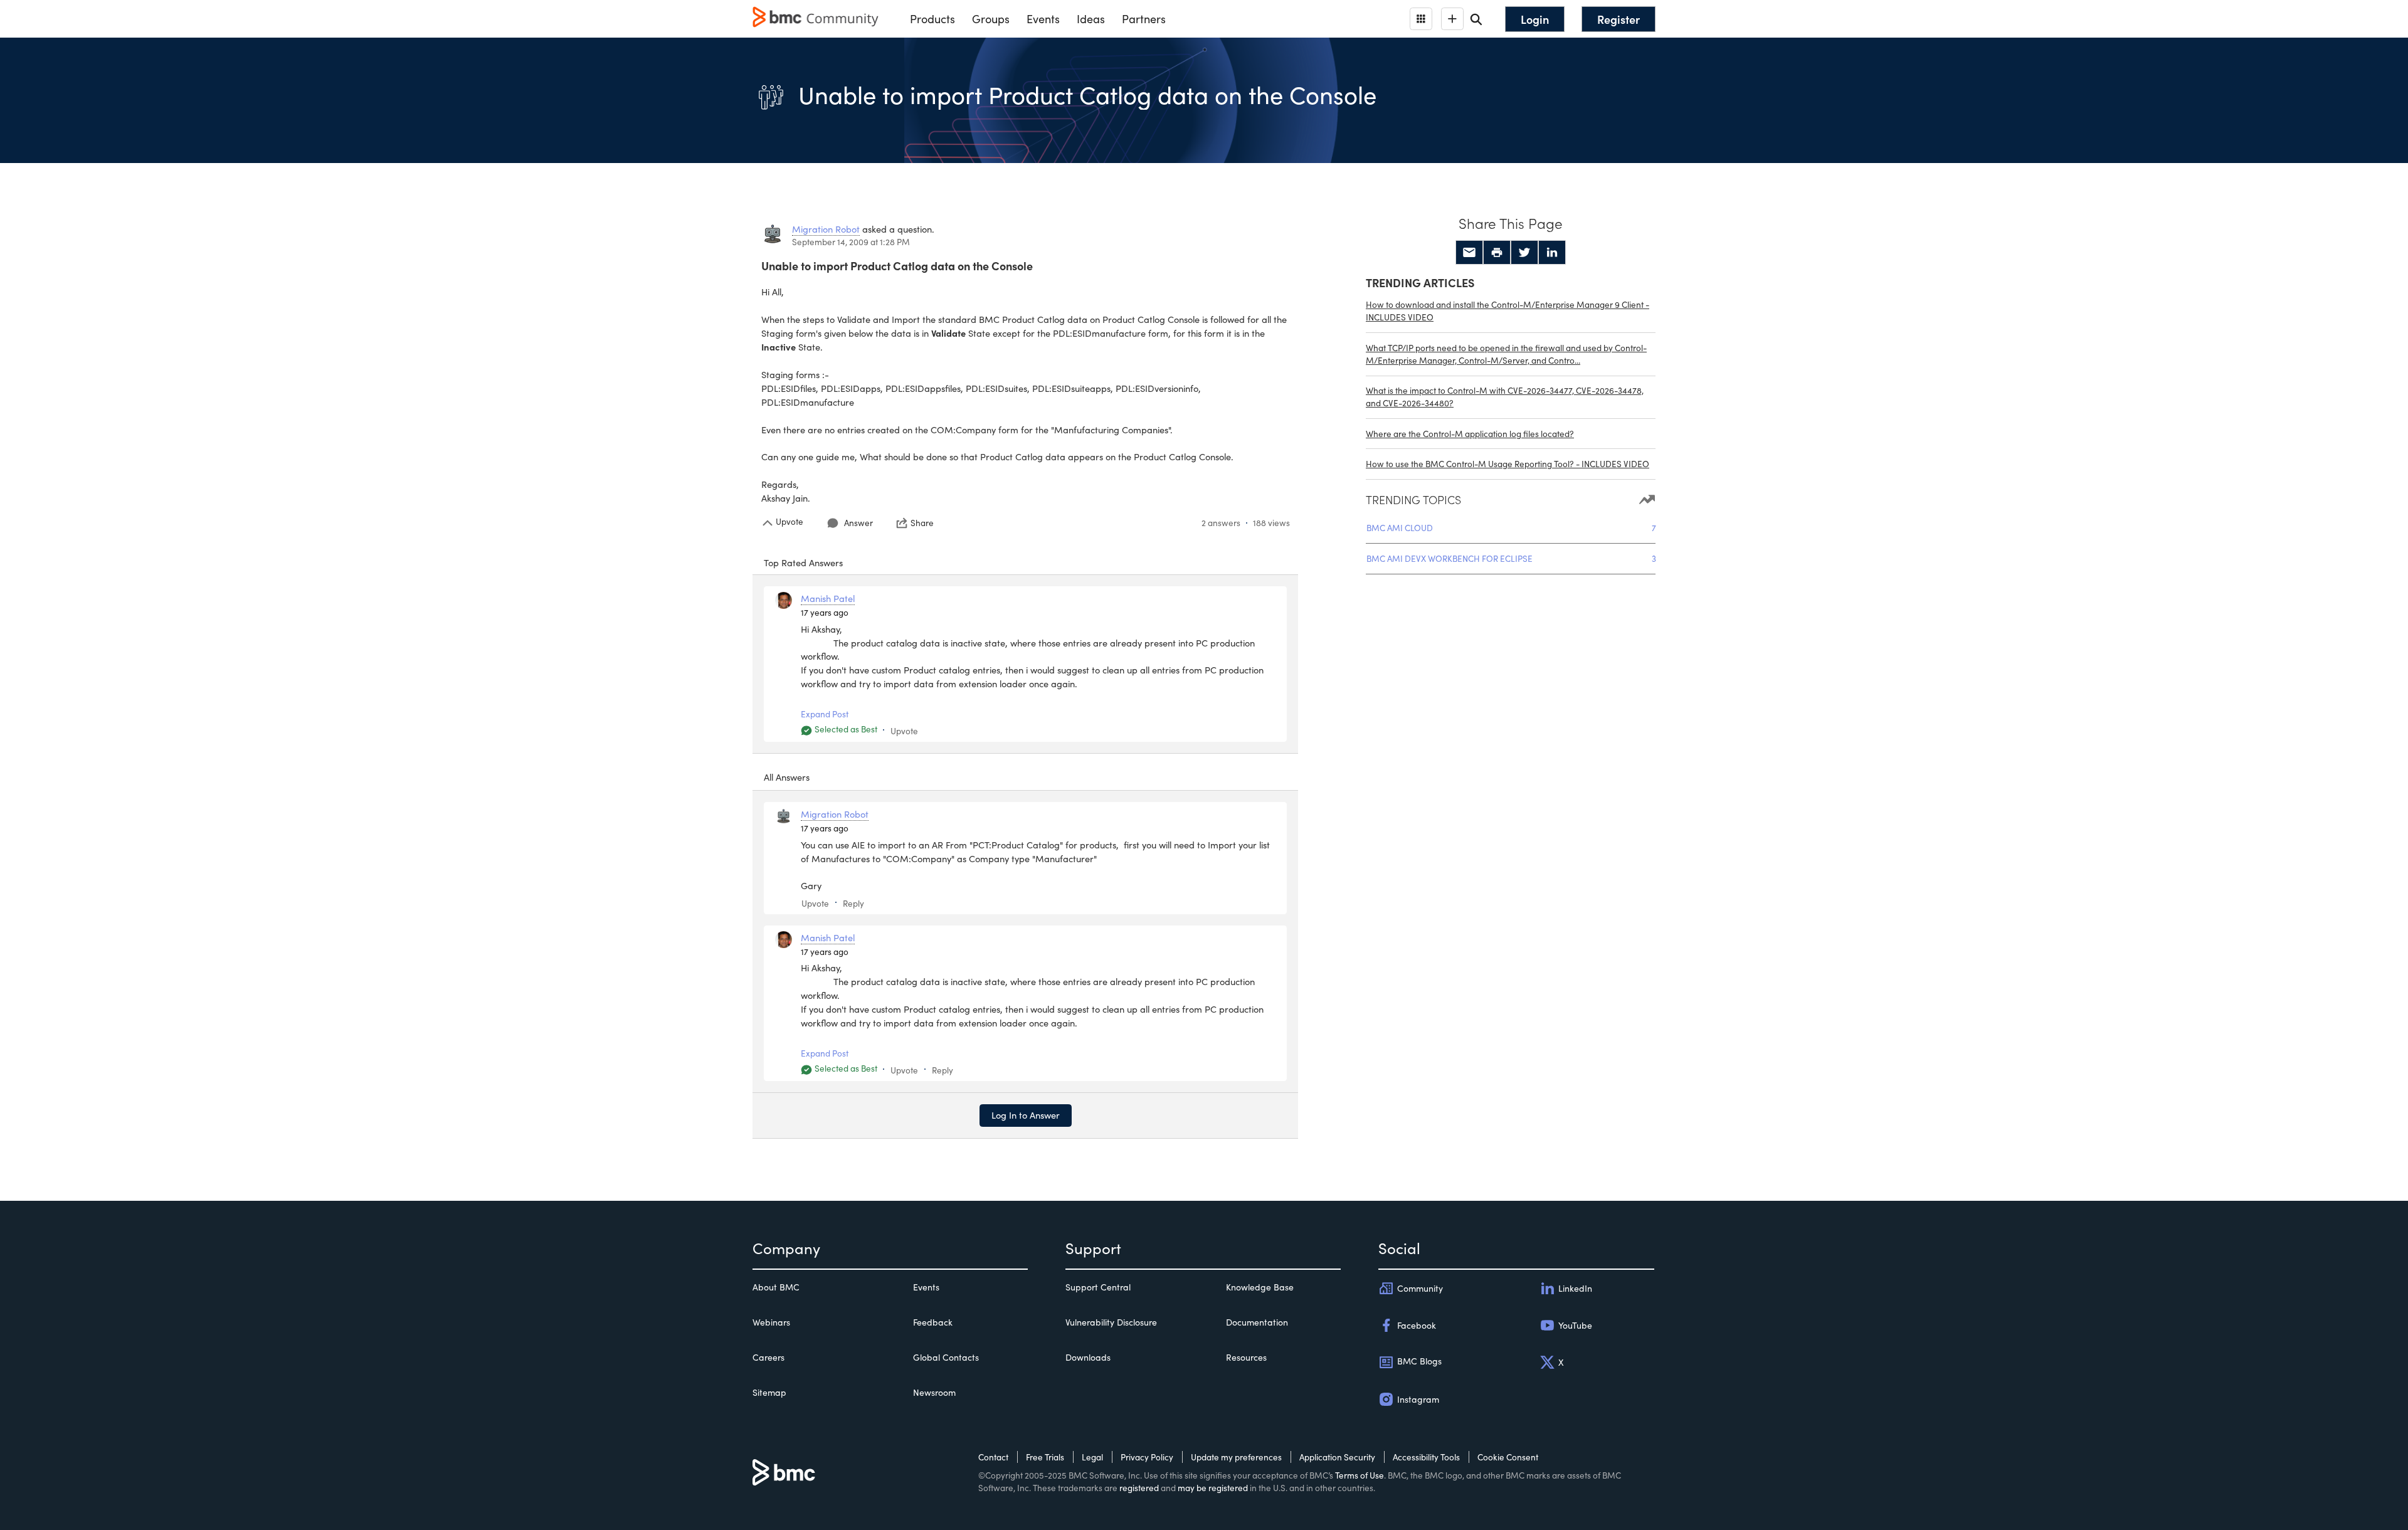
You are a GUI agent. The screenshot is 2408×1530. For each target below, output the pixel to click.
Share (922, 523)
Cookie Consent (1508, 1457)
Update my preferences (1236, 1457)
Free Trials (1045, 1457)
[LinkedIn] (1552, 253)
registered (1139, 1488)
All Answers (787, 777)
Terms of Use (1360, 1475)
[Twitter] (1524, 253)
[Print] (1497, 253)
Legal (1092, 1457)
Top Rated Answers (803, 562)
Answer (858, 523)
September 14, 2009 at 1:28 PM (851, 242)
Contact (993, 1457)
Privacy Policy (1147, 1457)
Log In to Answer (1026, 1115)
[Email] (1469, 253)
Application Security (1337, 1457)
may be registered (1213, 1488)
